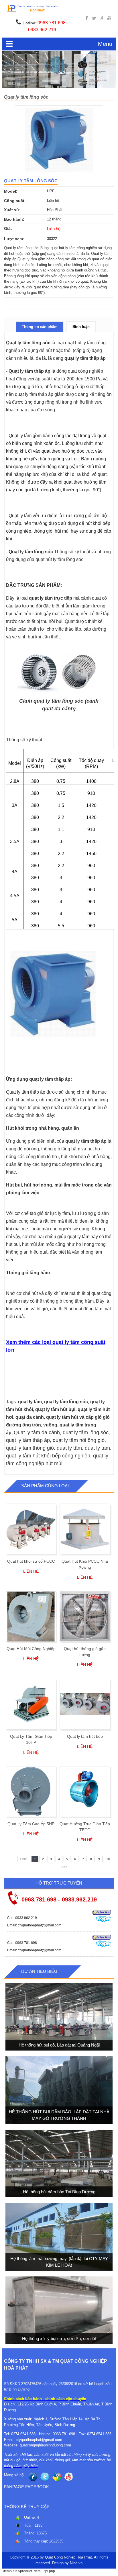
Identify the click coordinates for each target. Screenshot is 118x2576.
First (23, 1859)
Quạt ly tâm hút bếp (85, 1736)
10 (108, 1859)
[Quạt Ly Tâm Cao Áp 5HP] (31, 1792)
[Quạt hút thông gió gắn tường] (85, 1617)
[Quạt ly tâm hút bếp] (85, 1704)
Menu (105, 44)
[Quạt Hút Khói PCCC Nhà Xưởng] (85, 1529)
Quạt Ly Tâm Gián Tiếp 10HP (31, 1739)
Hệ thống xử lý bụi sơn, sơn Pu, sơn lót (59, 2338)
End (65, 1867)
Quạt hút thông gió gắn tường (85, 1652)
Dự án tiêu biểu (39, 1971)
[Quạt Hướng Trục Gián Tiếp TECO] (85, 1792)
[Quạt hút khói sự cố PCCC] (31, 1529)
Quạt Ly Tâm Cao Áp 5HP (31, 1824)
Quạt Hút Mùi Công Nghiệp (31, 1649)
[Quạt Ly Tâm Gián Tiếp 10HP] (31, 1704)
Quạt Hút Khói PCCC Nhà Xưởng (85, 1564)
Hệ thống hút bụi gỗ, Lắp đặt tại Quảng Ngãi (59, 2045)
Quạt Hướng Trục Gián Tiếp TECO (85, 1827)
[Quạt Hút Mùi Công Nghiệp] (31, 1617)
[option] (59, 140)
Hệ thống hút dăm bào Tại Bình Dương (59, 2192)
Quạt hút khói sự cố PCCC (31, 1561)
